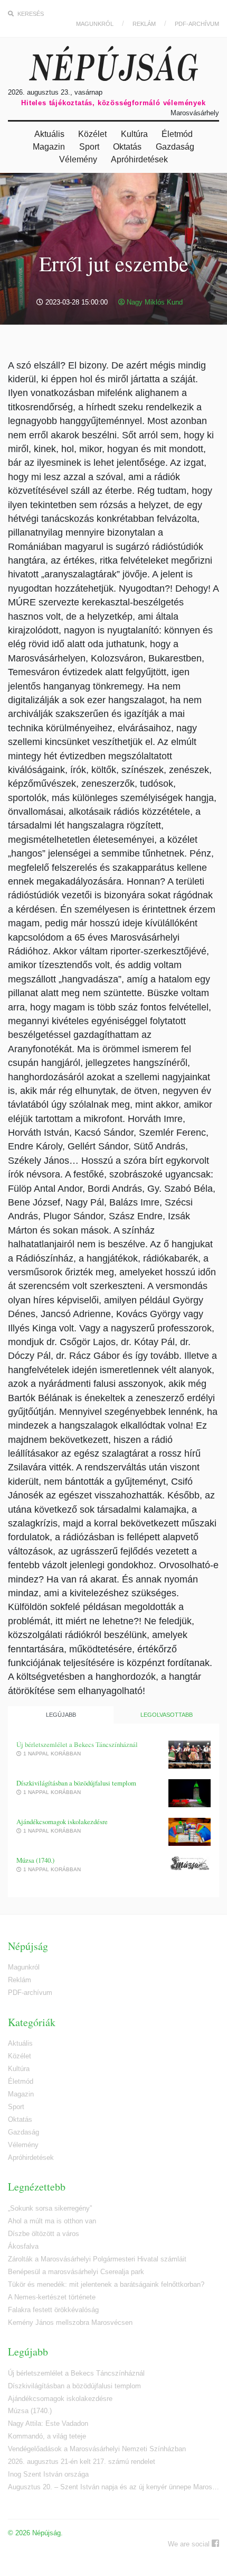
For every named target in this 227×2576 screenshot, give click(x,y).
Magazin (49, 147)
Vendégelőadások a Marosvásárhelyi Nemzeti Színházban (97, 2449)
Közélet (92, 134)
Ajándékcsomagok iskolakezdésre (62, 1822)
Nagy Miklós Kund (154, 302)
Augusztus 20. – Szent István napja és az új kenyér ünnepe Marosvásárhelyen (113, 2487)
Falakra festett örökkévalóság (53, 2310)
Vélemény (78, 159)
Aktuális (49, 134)
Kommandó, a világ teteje (47, 2436)
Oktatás (127, 147)
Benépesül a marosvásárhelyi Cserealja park (76, 2272)
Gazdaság (175, 147)
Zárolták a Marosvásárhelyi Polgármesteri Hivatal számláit (97, 2259)
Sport (89, 147)
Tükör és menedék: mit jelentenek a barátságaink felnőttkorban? (106, 2284)
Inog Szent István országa (48, 2474)
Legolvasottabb (167, 1715)
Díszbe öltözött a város (44, 2234)
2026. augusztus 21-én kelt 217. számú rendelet (82, 2462)
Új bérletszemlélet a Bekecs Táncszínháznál (77, 1745)
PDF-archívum (197, 24)
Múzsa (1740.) (35, 1860)
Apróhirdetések (139, 159)
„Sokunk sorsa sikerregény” (50, 2208)
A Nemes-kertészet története (52, 2297)
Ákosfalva (23, 2246)
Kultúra (134, 134)
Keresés (30, 14)
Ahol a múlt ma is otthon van (52, 2221)
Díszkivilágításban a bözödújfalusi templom (76, 1783)
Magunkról (95, 24)
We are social (190, 2544)
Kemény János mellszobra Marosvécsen (70, 2322)
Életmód (177, 134)
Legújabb (61, 1715)
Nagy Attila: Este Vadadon (48, 2423)
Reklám (144, 24)
